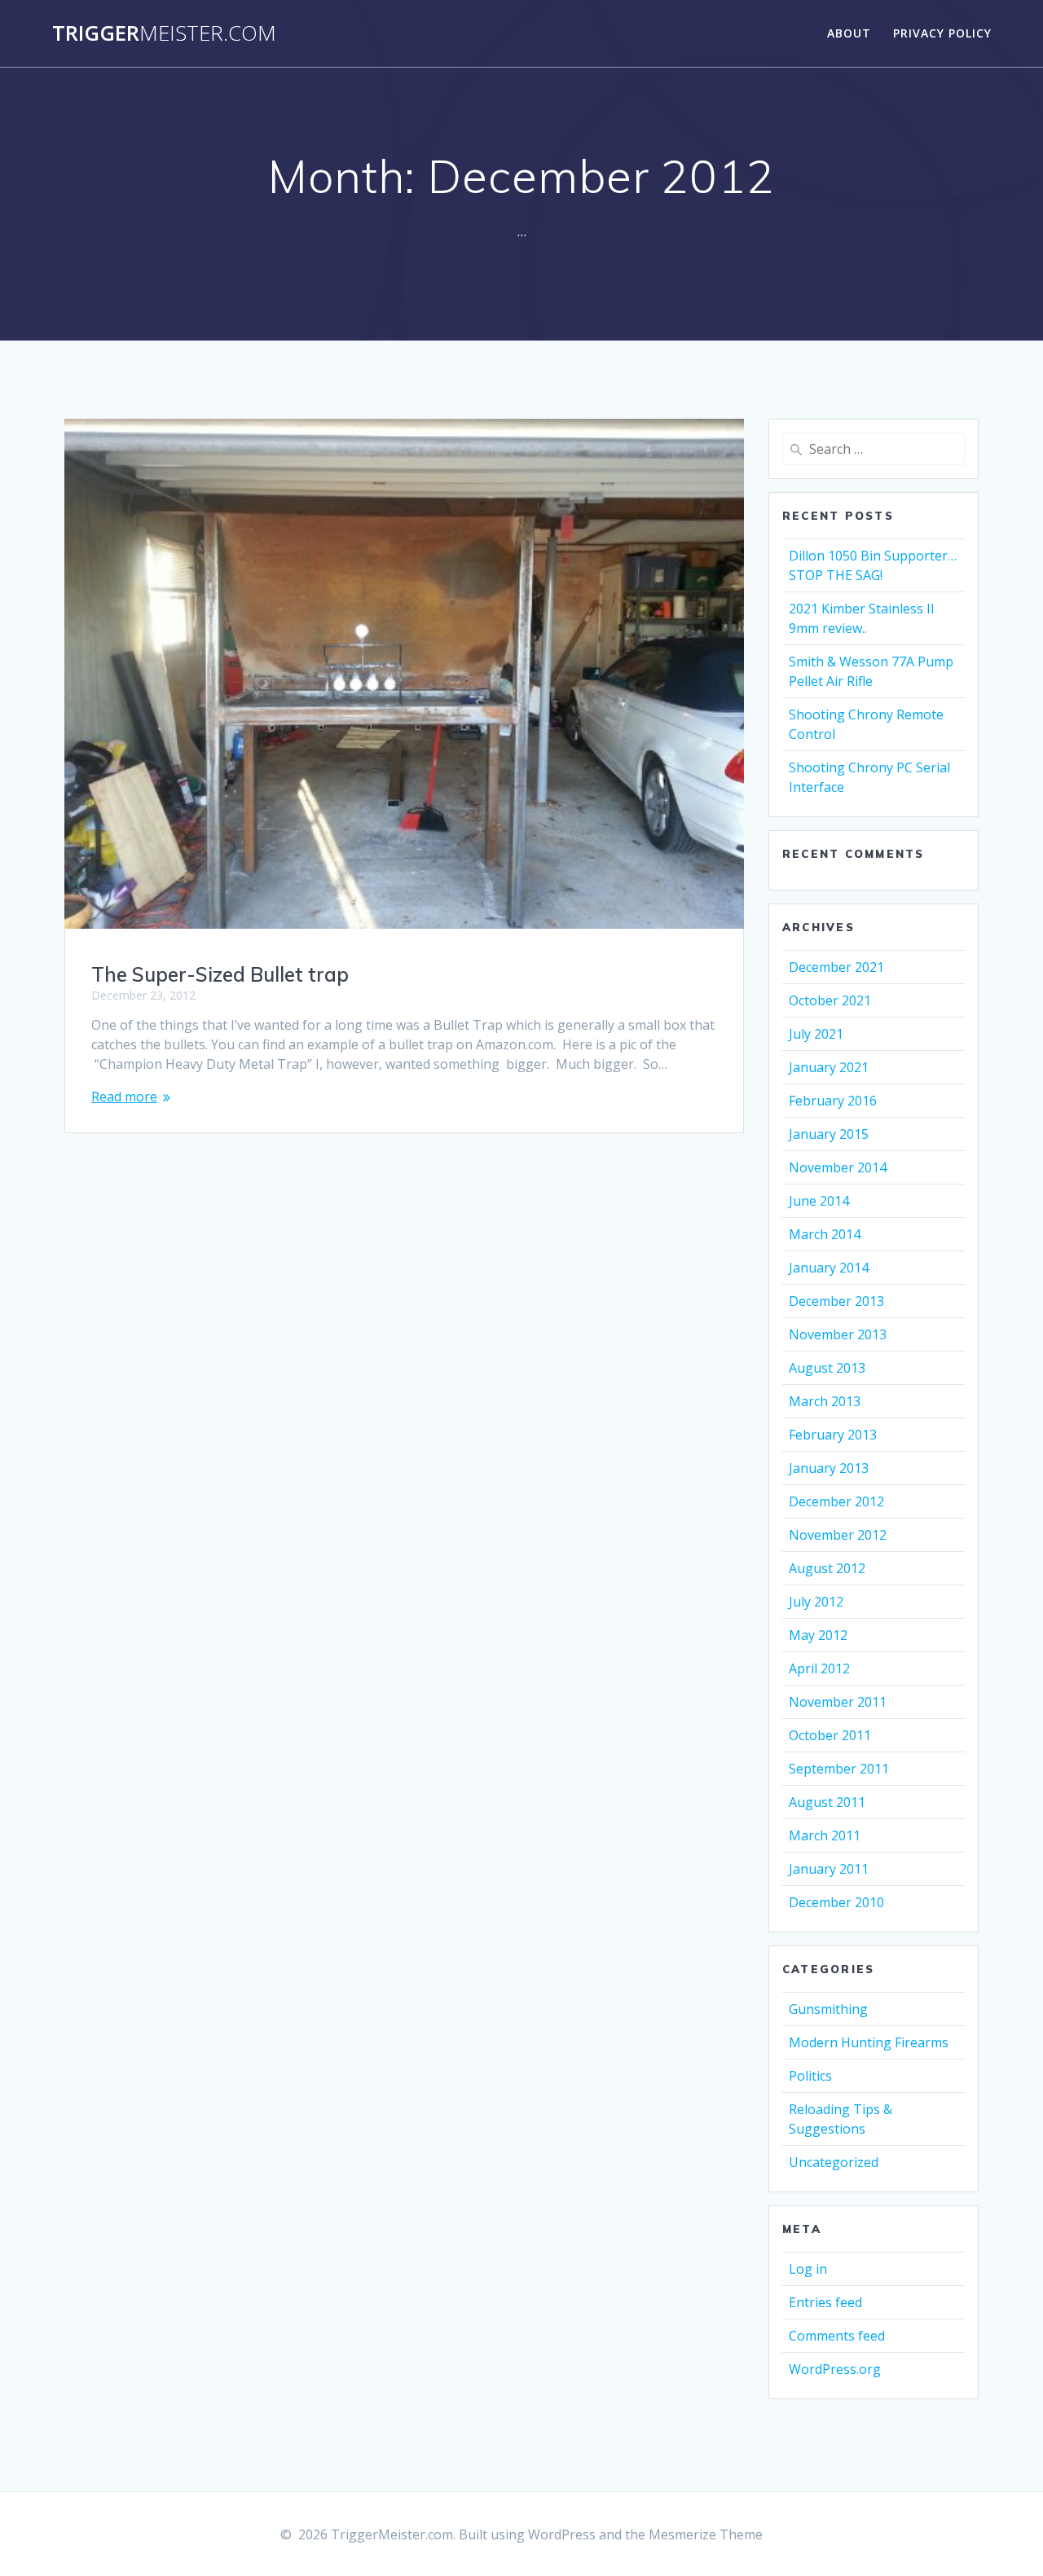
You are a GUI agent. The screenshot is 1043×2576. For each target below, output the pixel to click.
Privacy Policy (942, 33)
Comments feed (837, 2336)
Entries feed (825, 2302)
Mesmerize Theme (706, 2534)
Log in (808, 2269)
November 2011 (838, 1702)
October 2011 (830, 1735)
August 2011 (827, 1802)
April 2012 (819, 1668)
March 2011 (825, 1835)
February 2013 (833, 1435)
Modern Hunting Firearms (869, 2042)
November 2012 (838, 1535)
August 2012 (827, 1568)
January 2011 (829, 1869)
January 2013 (829, 1468)
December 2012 (836, 1501)
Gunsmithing (828, 2009)
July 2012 (816, 1602)
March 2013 (825, 1401)
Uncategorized (834, 2162)
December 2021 (836, 967)
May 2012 (818, 1635)
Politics (810, 2076)
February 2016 (833, 1101)
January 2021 (829, 1067)
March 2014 (825, 1234)
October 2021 (830, 1000)
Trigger (164, 33)
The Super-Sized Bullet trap (220, 974)
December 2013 (836, 1301)
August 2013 (827, 1368)
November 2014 (838, 1167)
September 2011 (839, 1769)
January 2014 (829, 1268)
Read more (124, 1097)
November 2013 (838, 1334)
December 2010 (836, 1902)
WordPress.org (835, 2369)
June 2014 (819, 1201)
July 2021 (816, 1034)
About (849, 33)
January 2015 (829, 1134)
